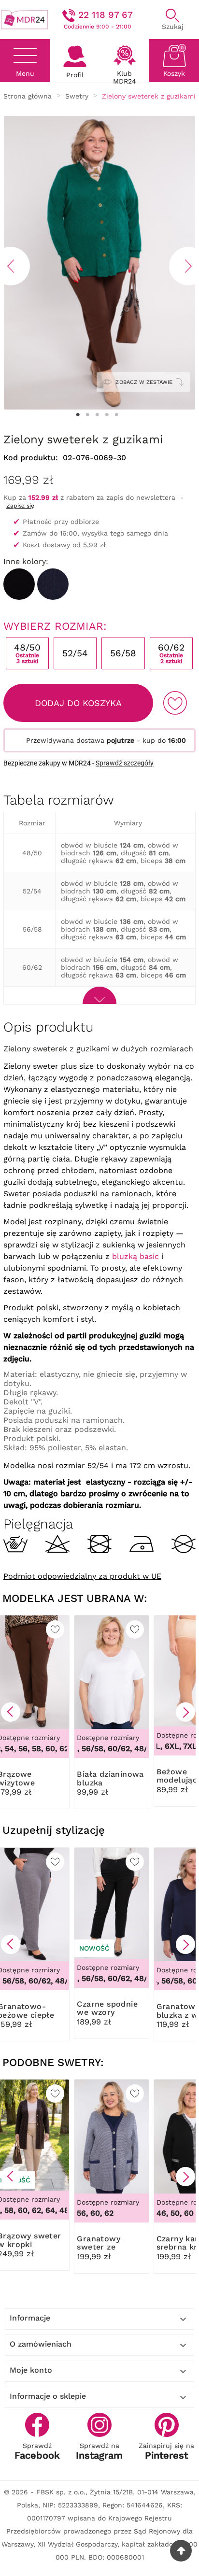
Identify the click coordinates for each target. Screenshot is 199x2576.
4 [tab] (107, 415)
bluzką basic (135, 1256)
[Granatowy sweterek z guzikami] (53, 584)
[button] (11, 1712)
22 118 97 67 (106, 15)
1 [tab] (78, 415)
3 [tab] (97, 415)
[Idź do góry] (181, 2551)
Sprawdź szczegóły (125, 763)
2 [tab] (87, 415)
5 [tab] (116, 415)
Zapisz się (20, 506)
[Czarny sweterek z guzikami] (19, 584)
